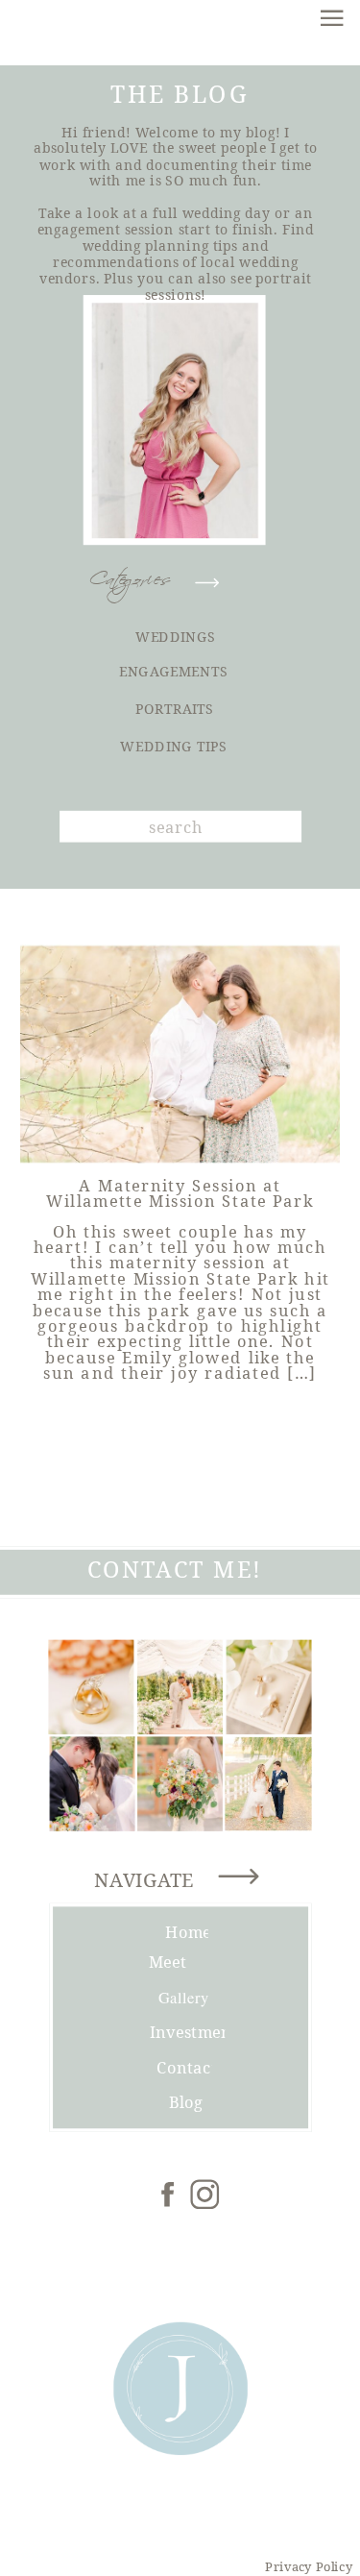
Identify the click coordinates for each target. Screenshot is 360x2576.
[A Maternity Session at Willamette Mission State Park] (180, 1055)
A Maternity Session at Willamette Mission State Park (180, 1193)
